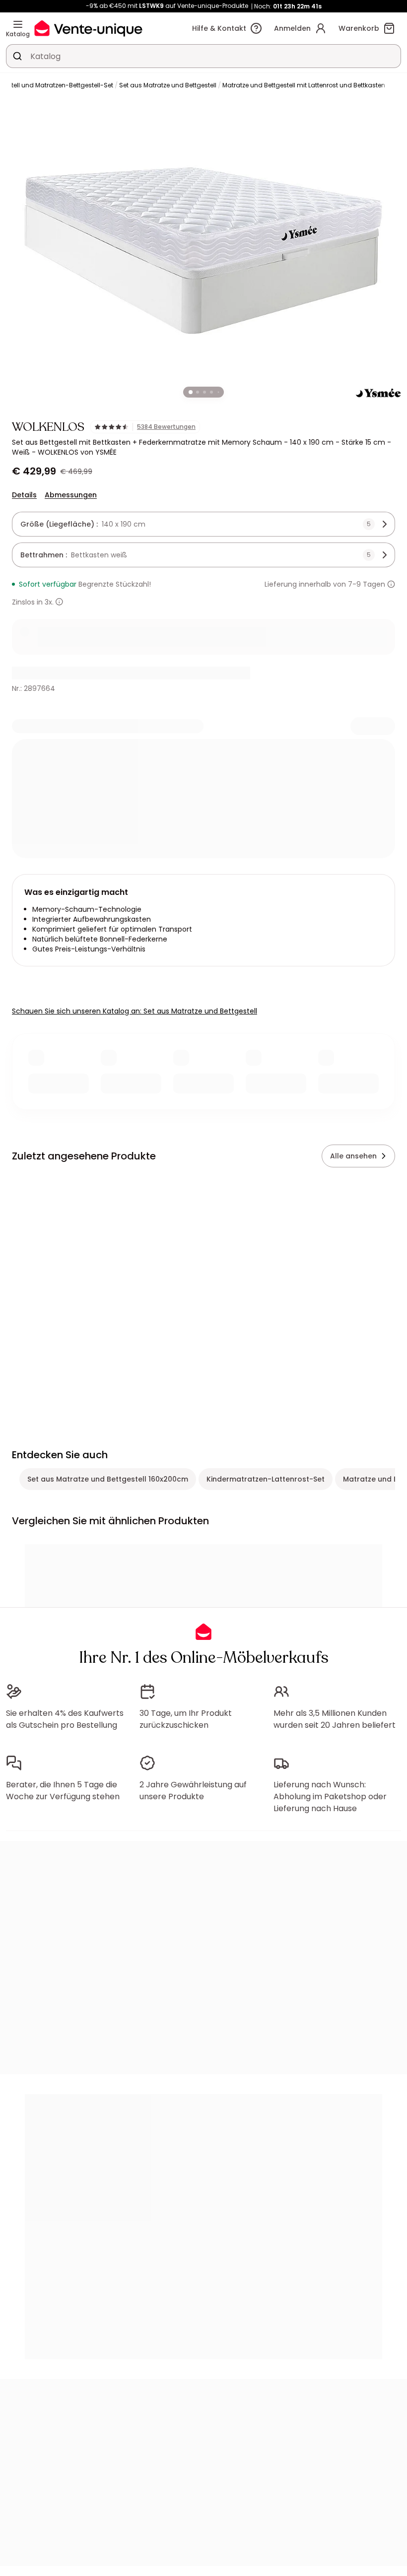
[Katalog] (18, 24)
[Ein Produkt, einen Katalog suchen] (17, 56)
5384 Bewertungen (166, 427)
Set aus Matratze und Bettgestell (168, 85)
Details (24, 495)
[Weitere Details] (59, 602)
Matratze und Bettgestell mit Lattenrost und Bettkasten (304, 85)
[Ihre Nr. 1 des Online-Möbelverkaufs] (88, 28)
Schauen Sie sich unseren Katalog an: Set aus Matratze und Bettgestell (135, 1011)
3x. (49, 602)
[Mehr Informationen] (391, 584)
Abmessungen (71, 495)
